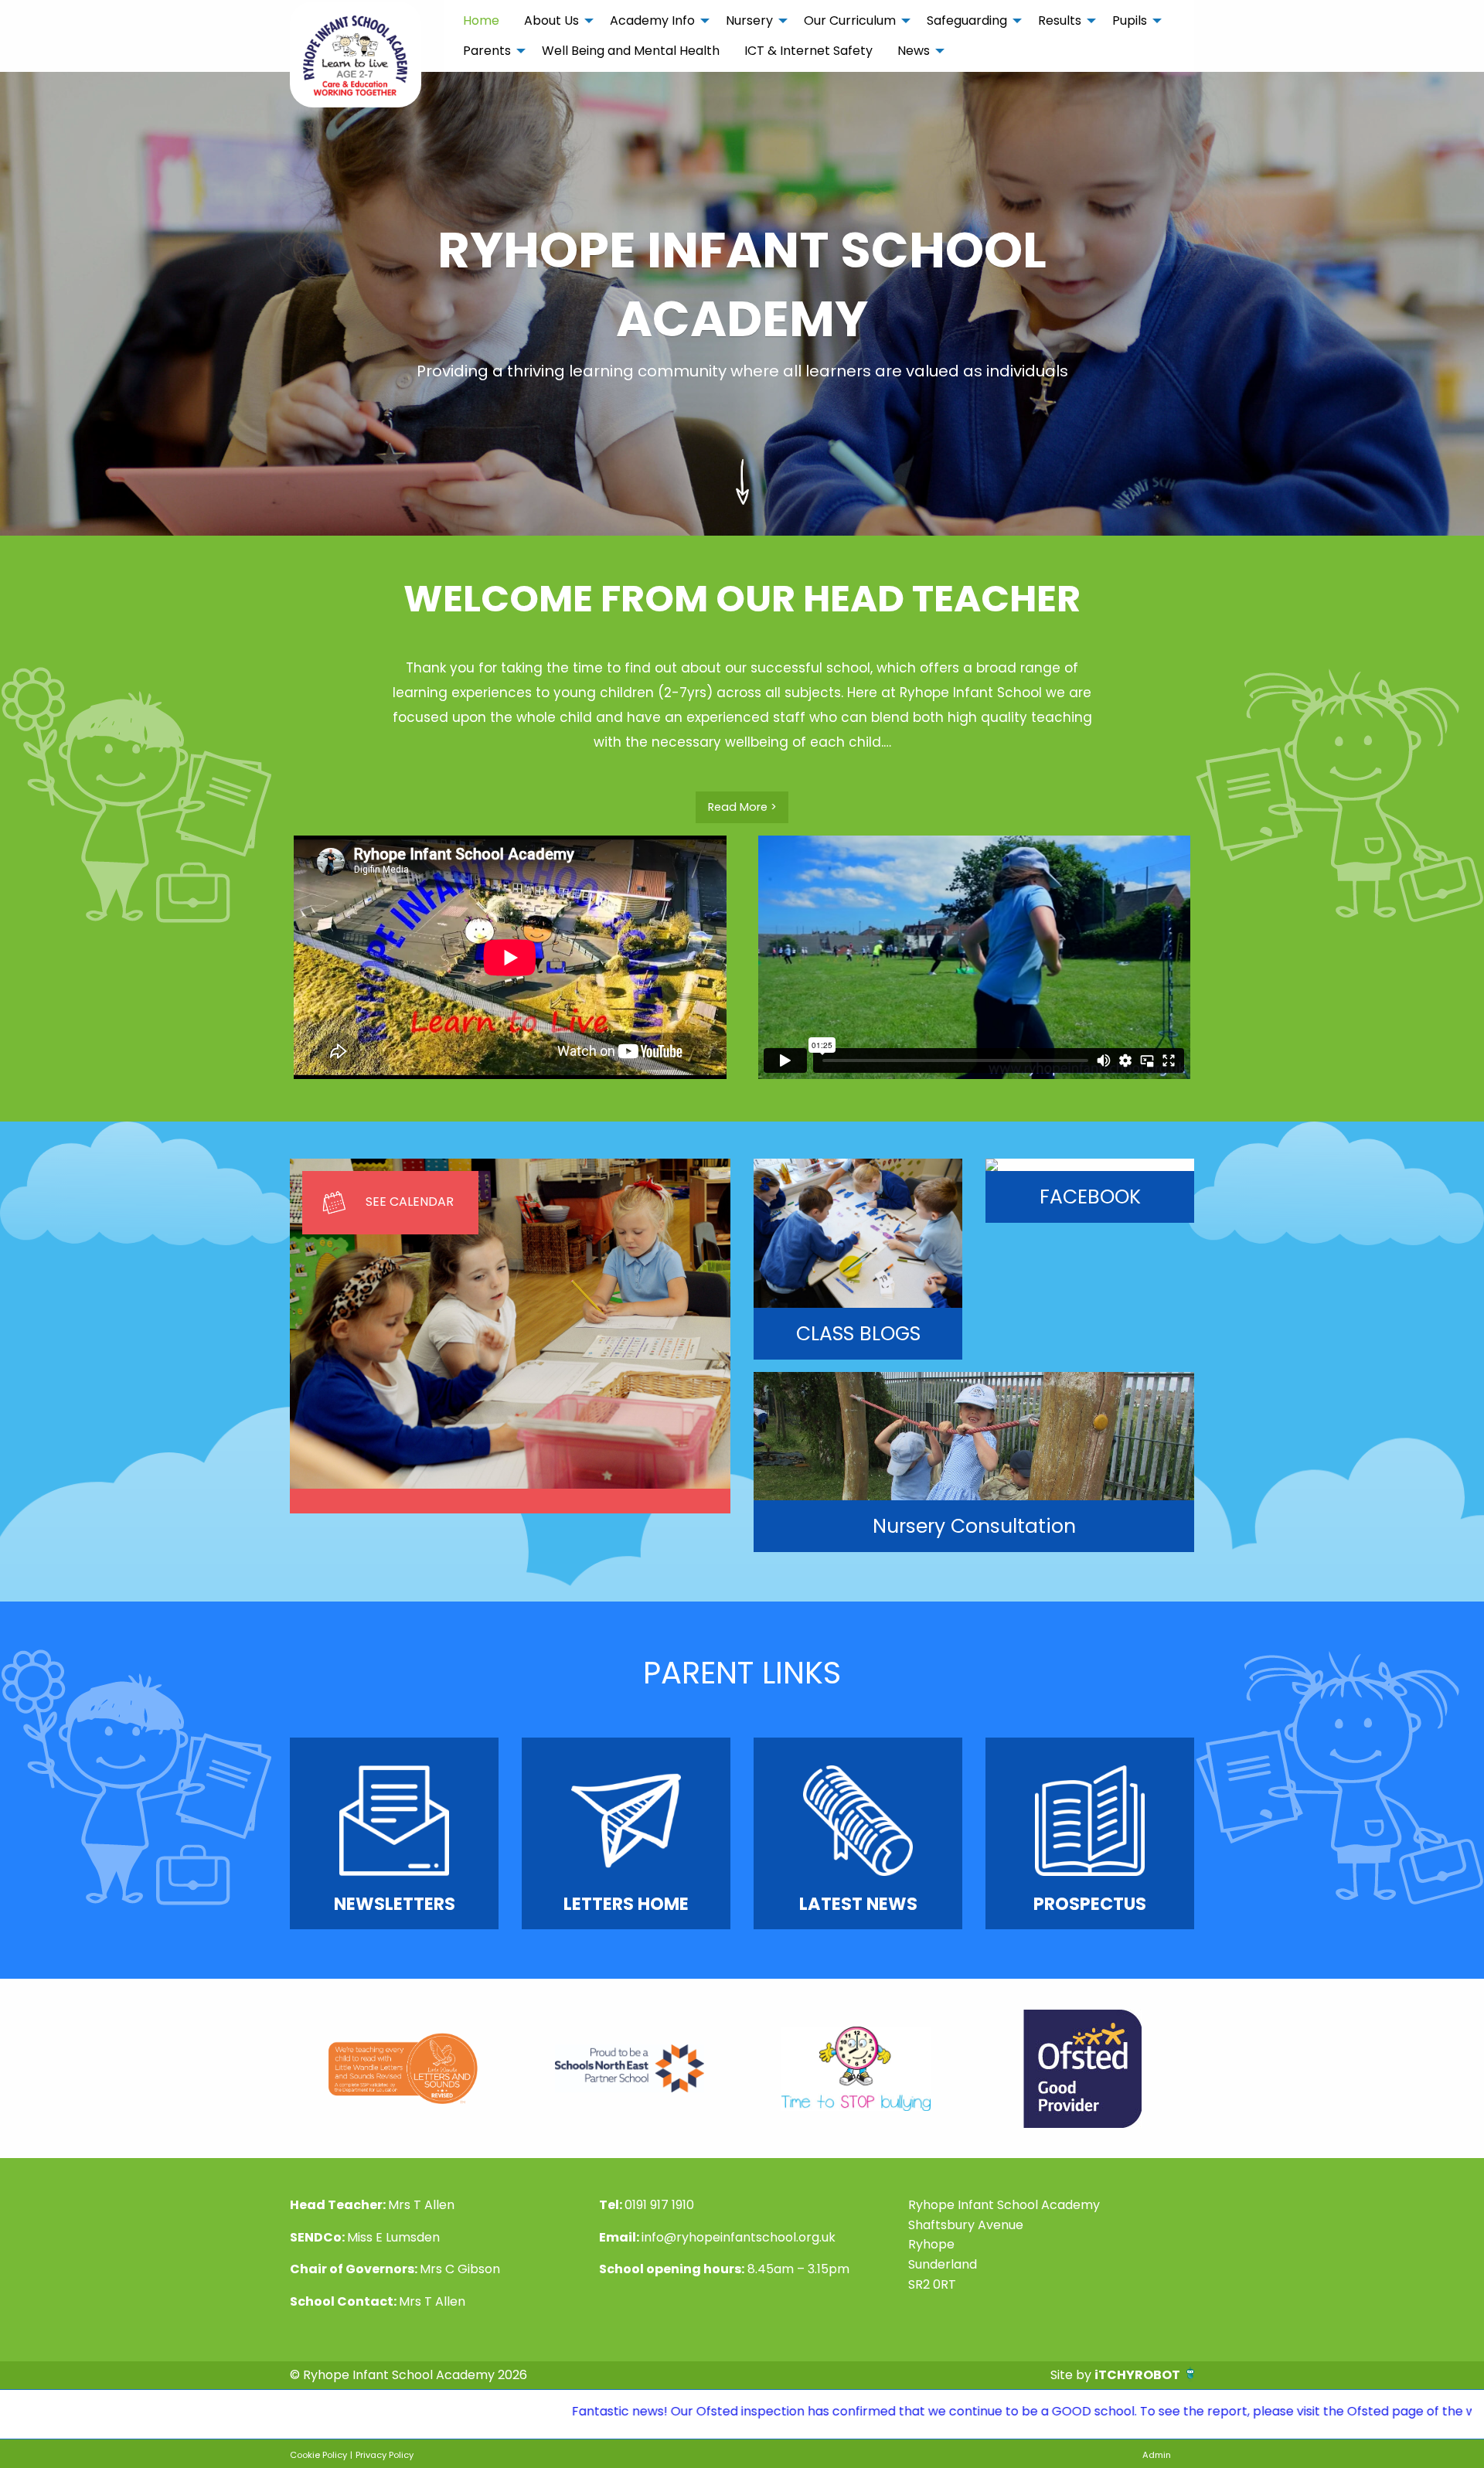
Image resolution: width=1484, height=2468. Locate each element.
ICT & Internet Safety (808, 51)
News (914, 51)
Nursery (749, 20)
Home (481, 20)
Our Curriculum (850, 20)
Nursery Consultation (974, 1526)
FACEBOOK (1090, 1197)
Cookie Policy (318, 2455)
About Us (551, 20)
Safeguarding (967, 20)
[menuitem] (481, 21)
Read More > (742, 807)
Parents (487, 51)
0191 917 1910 (659, 2205)
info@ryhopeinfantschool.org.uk (739, 2237)
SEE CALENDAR (410, 1202)
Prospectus (1090, 1904)
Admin (1157, 2455)
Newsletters (395, 1904)
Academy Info (652, 20)
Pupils (1130, 20)
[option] (403, 2068)
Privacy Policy (385, 2455)
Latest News (858, 1904)
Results (1060, 20)
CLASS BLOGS (858, 1334)
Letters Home (626, 1904)
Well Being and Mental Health (631, 51)
